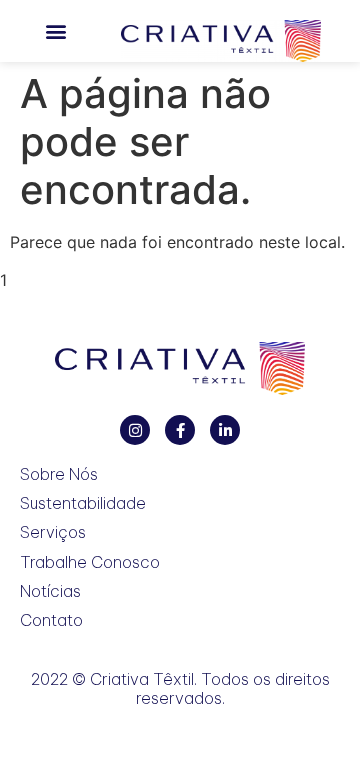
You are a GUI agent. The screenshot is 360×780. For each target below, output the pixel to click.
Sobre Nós (59, 474)
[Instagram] (135, 430)
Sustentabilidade (83, 503)
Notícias (50, 591)
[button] (55, 31)
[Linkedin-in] (225, 430)
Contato (51, 620)
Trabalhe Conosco (90, 562)
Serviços (53, 532)
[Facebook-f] (180, 430)
